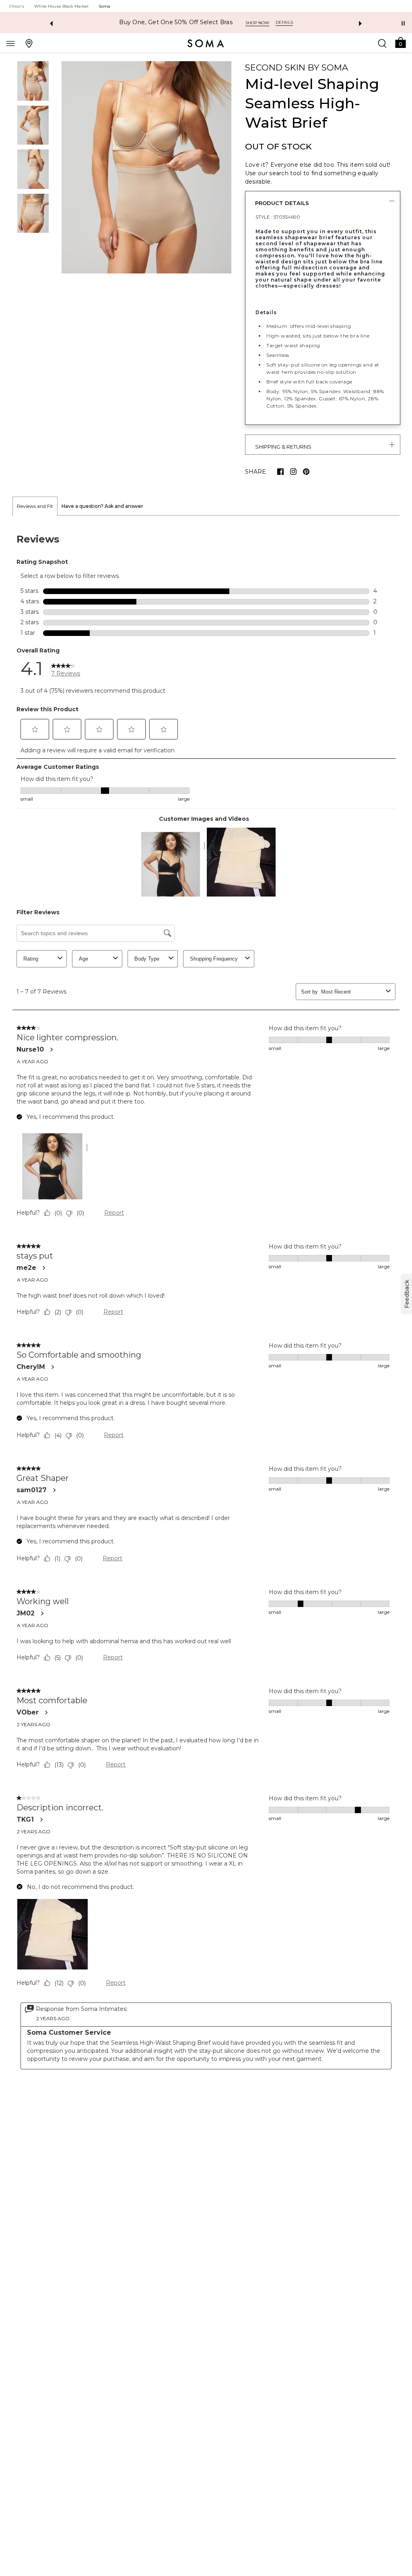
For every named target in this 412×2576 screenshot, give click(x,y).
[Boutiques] (29, 43)
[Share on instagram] (293, 472)
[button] (400, 42)
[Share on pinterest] (306, 472)
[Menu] (10, 43)
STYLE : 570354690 (278, 217)
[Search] (382, 43)
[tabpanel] (206, 1302)
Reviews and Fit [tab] (35, 506)
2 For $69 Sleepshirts (176, 22)
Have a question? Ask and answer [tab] (102, 506)
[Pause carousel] (403, 23)
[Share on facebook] (280, 472)
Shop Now (231, 23)
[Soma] (206, 43)
